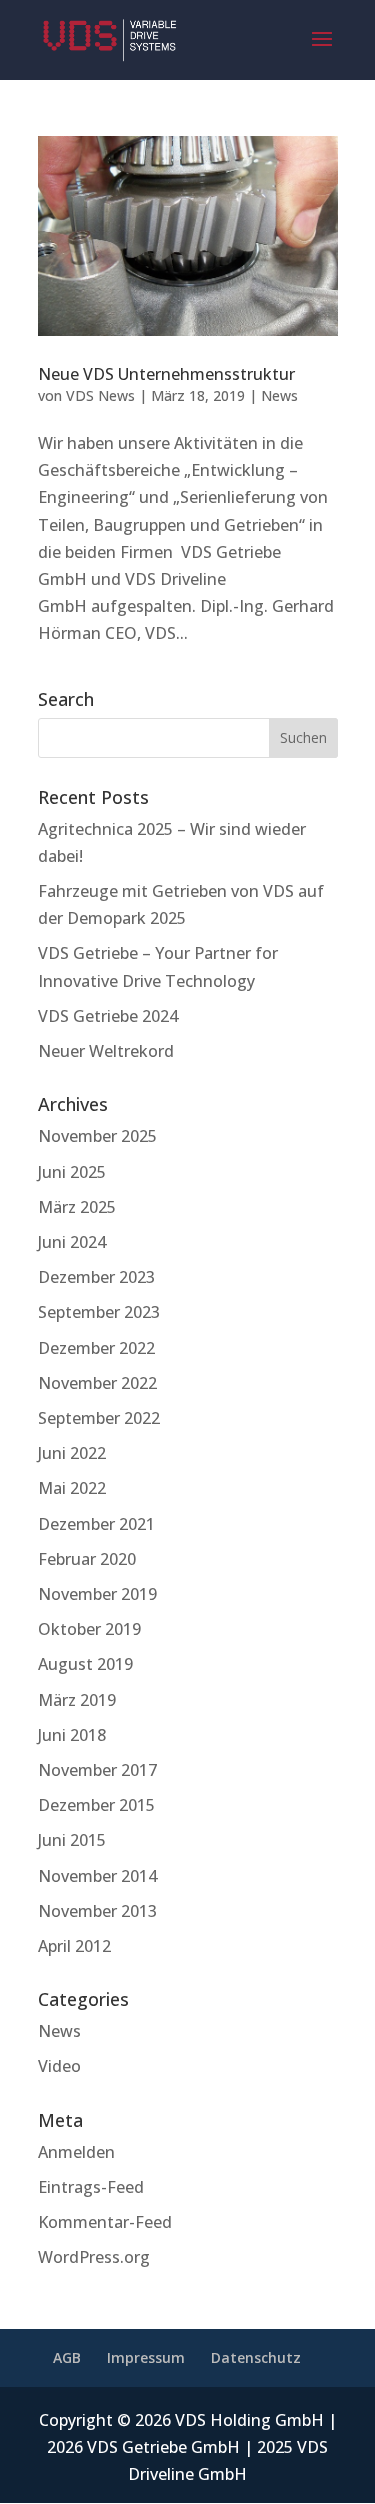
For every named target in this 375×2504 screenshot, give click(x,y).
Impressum (146, 2357)
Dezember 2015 (96, 1805)
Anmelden (76, 2152)
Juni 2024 (72, 1242)
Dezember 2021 (96, 1524)
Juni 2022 (72, 1453)
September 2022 (99, 1418)
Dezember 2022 (96, 1348)
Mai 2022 (72, 1488)
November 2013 (97, 1911)
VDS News (100, 395)
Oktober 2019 (89, 1629)
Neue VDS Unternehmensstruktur (166, 374)
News (279, 395)
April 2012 (74, 1946)
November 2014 (97, 1876)
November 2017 (97, 1770)
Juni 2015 (72, 1840)
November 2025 (97, 1136)
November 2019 (97, 1594)
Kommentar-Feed (105, 2222)
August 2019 (85, 1664)
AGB (67, 2357)
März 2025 (77, 1207)
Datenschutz (256, 2357)
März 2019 (77, 1700)
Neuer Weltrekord (106, 1051)
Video (59, 2066)
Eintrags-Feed (91, 2187)
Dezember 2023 (96, 1277)
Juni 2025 (72, 1172)
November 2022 (97, 1383)
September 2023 (99, 1312)
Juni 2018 (72, 1735)
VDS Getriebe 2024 (108, 1016)
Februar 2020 (87, 1559)
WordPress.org (94, 2257)
